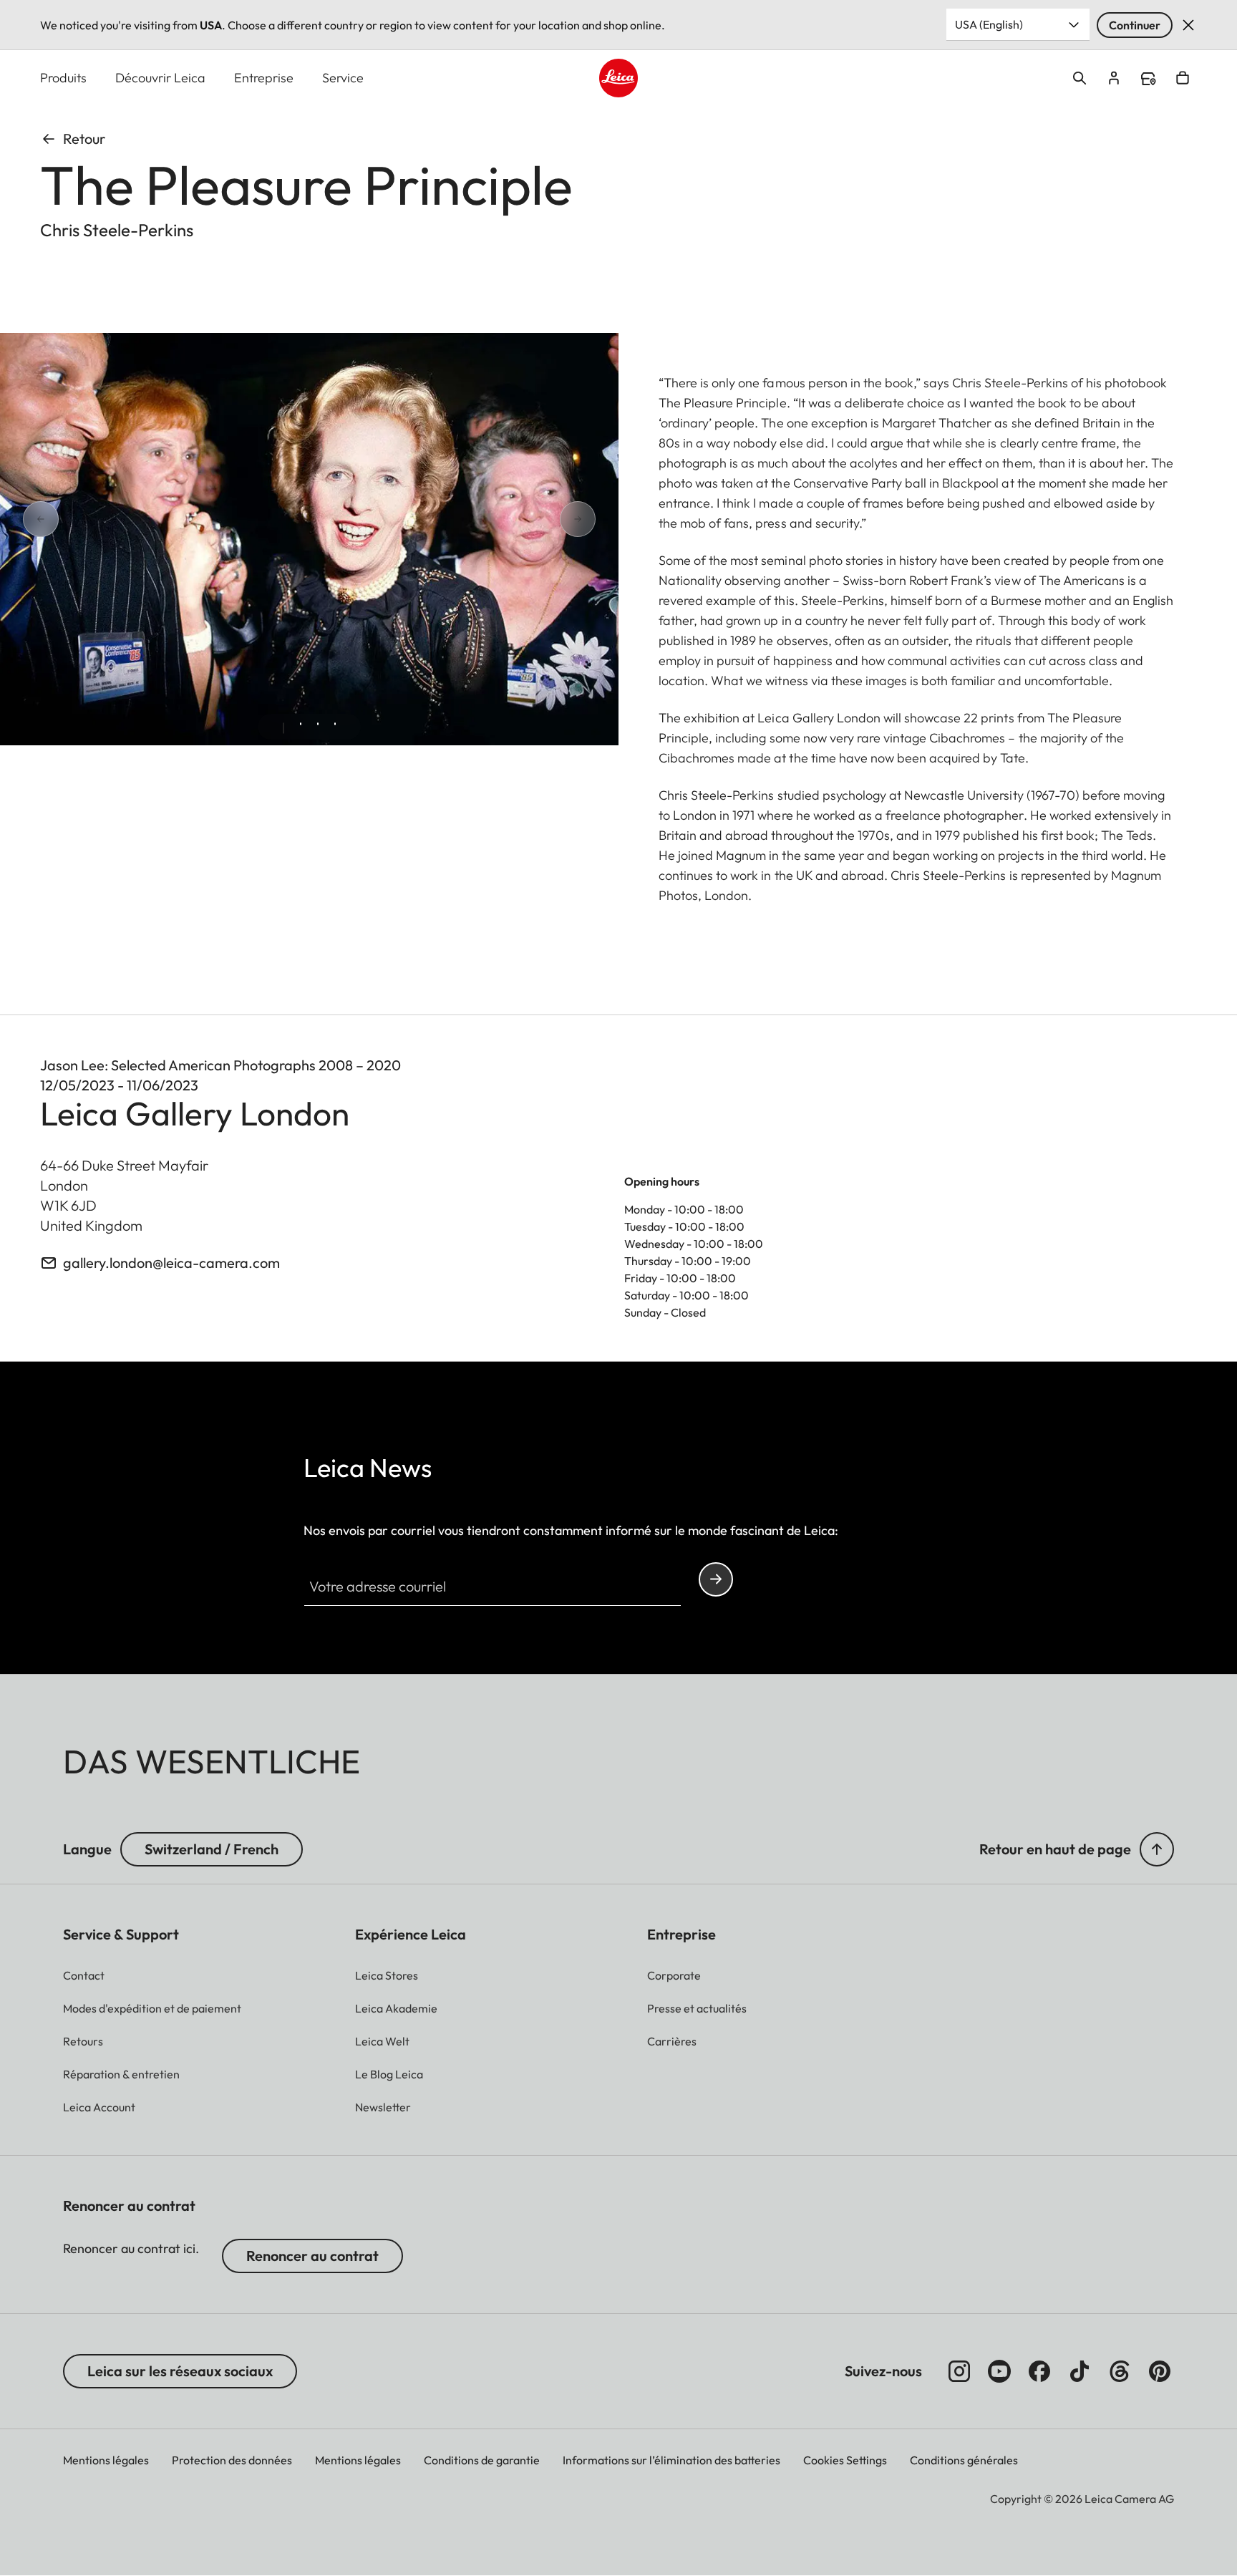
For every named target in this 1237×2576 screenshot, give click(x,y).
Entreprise (264, 78)
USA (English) (989, 24)
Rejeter (1188, 25)
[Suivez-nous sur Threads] (1120, 2371)
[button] (1157, 1849)
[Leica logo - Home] (618, 78)
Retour (84, 139)
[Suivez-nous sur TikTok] (1080, 2371)
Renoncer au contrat (312, 2256)
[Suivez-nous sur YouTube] (999, 2371)
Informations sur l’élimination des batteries (671, 2460)
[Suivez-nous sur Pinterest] (1160, 2371)
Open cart (1183, 78)
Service (343, 78)
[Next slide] (527, 519)
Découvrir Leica (160, 78)
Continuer (1135, 25)
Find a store (1148, 79)
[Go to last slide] (92, 519)
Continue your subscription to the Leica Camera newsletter (716, 1579)
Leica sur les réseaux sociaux (180, 2371)
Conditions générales (964, 2460)
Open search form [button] (1080, 78)
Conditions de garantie (482, 2460)
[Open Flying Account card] (1114, 78)
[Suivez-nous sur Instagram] (959, 2371)
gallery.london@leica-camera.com (171, 1263)
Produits (63, 78)
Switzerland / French (212, 1849)
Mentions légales (106, 2460)
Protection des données (232, 2460)
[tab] (283, 728)
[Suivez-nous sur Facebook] (1039, 2371)
